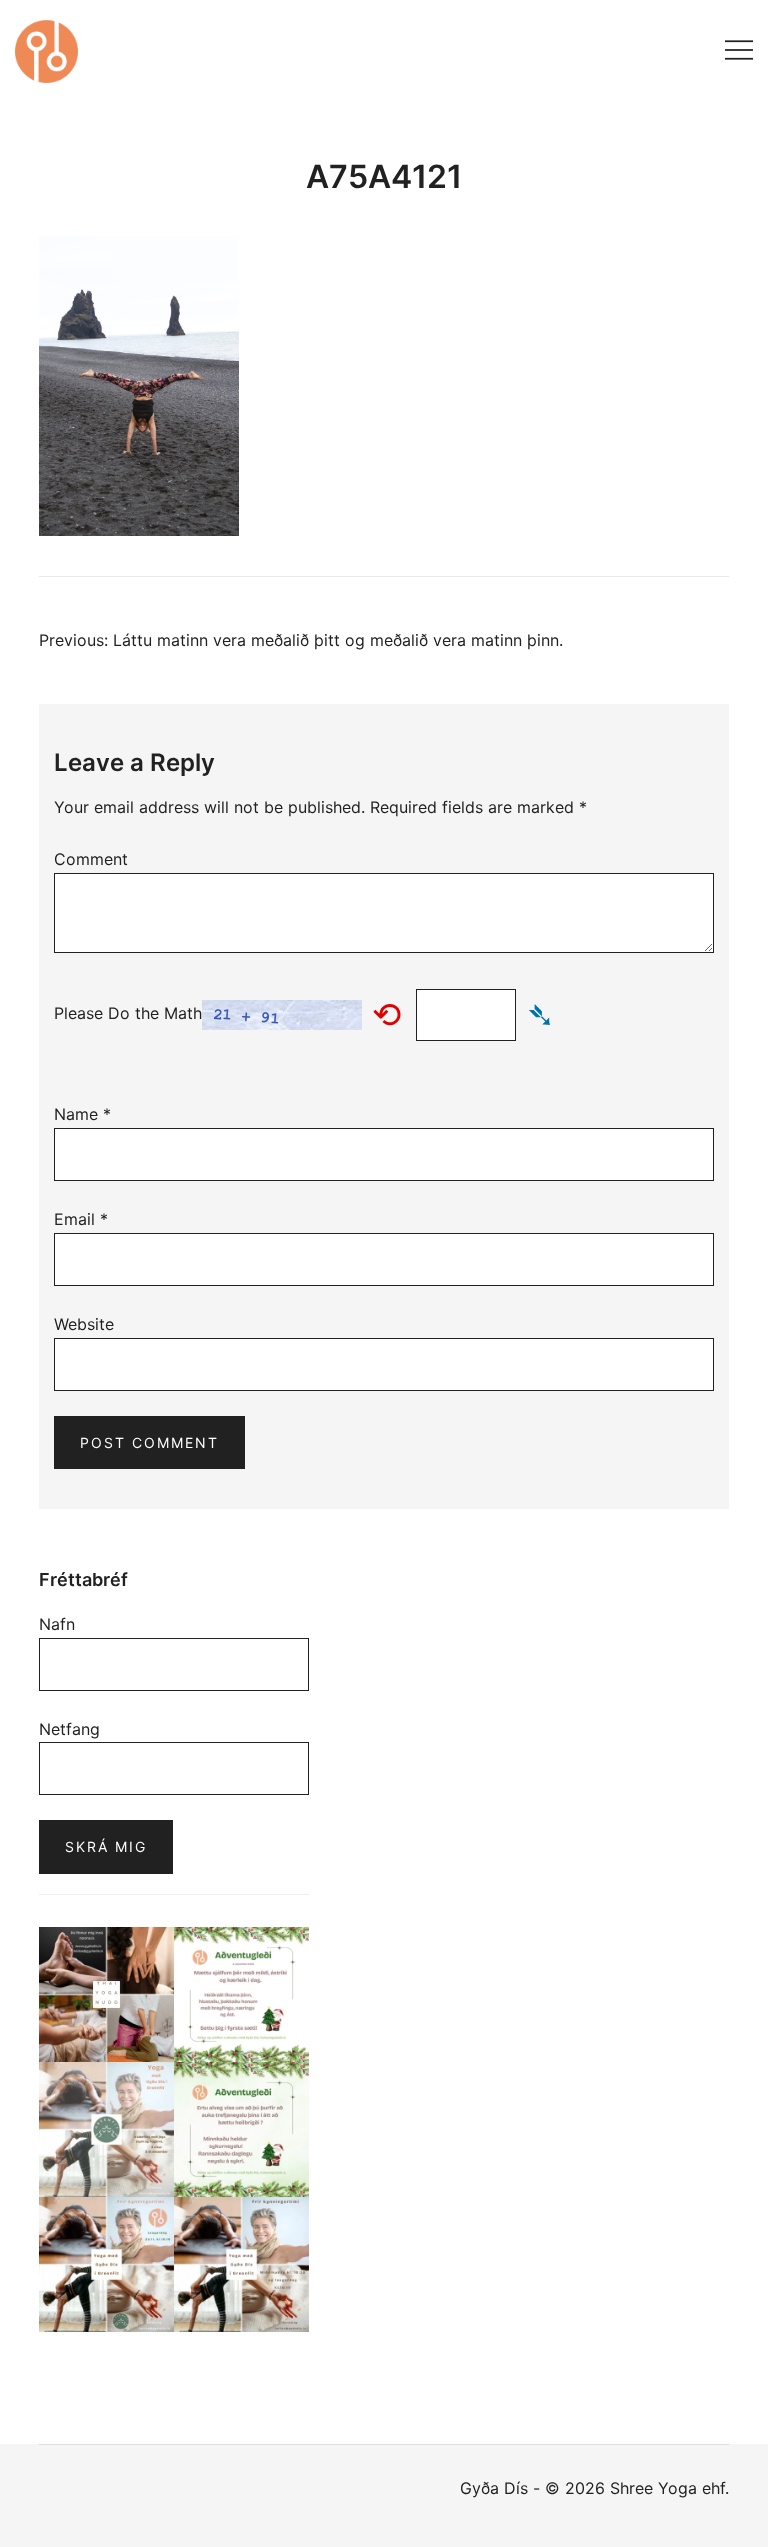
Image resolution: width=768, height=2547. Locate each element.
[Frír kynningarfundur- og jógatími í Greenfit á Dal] (106, 2264)
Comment (91, 859)
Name (82, 1114)
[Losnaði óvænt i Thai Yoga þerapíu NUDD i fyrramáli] (106, 1994)
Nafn (57, 1624)
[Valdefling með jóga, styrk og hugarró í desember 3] (106, 2129)
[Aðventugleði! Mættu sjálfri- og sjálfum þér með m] (241, 1994)
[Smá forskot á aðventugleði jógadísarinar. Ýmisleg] (241, 2129)
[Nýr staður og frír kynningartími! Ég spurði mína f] (241, 2264)
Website (84, 1324)
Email (81, 1219)
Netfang (69, 1729)
